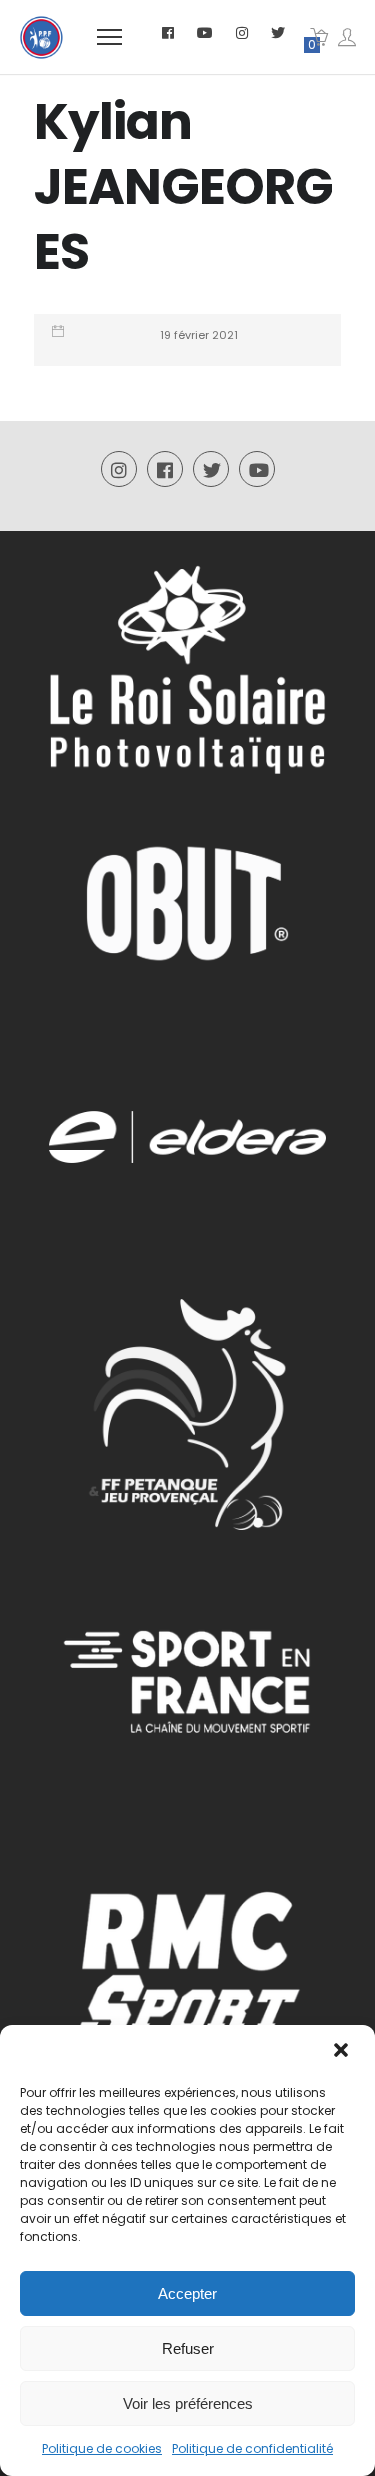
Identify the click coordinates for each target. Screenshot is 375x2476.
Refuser (188, 2348)
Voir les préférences (188, 2403)
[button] (343, 2052)
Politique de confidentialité (252, 2448)
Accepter (187, 2293)
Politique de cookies (102, 2448)
